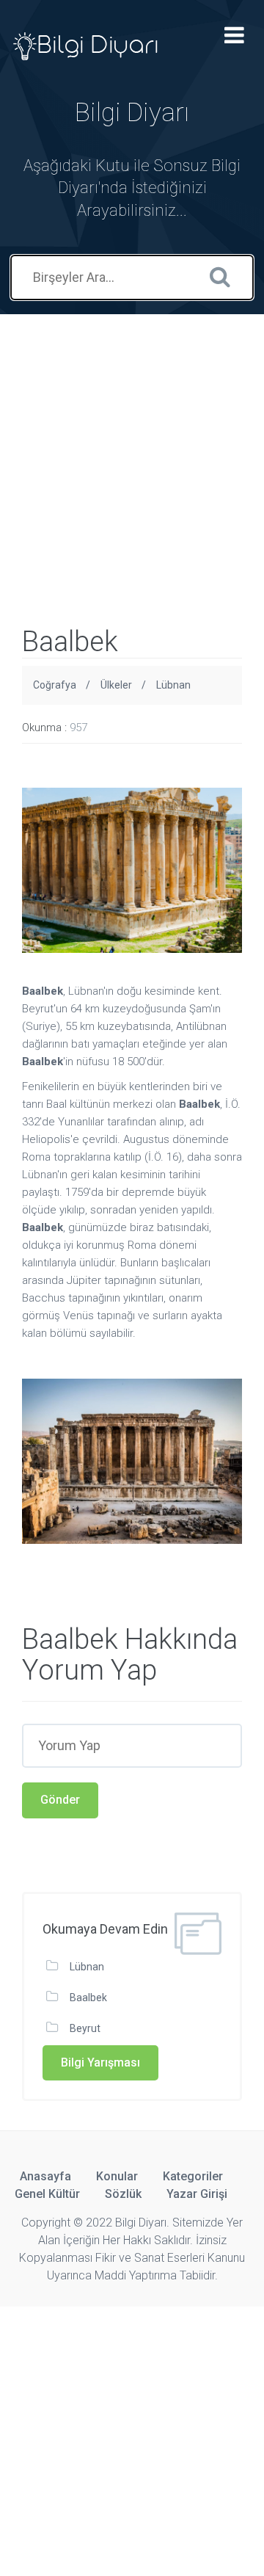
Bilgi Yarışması (100, 2062)
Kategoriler (193, 2176)
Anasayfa (45, 2176)
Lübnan (173, 685)
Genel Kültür (47, 2194)
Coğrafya (55, 685)
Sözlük (123, 2194)
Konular (117, 2176)
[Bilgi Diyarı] (81, 41)
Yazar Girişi (197, 2194)
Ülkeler (116, 685)
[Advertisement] (132, 446)
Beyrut (85, 2028)
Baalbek (88, 1998)
